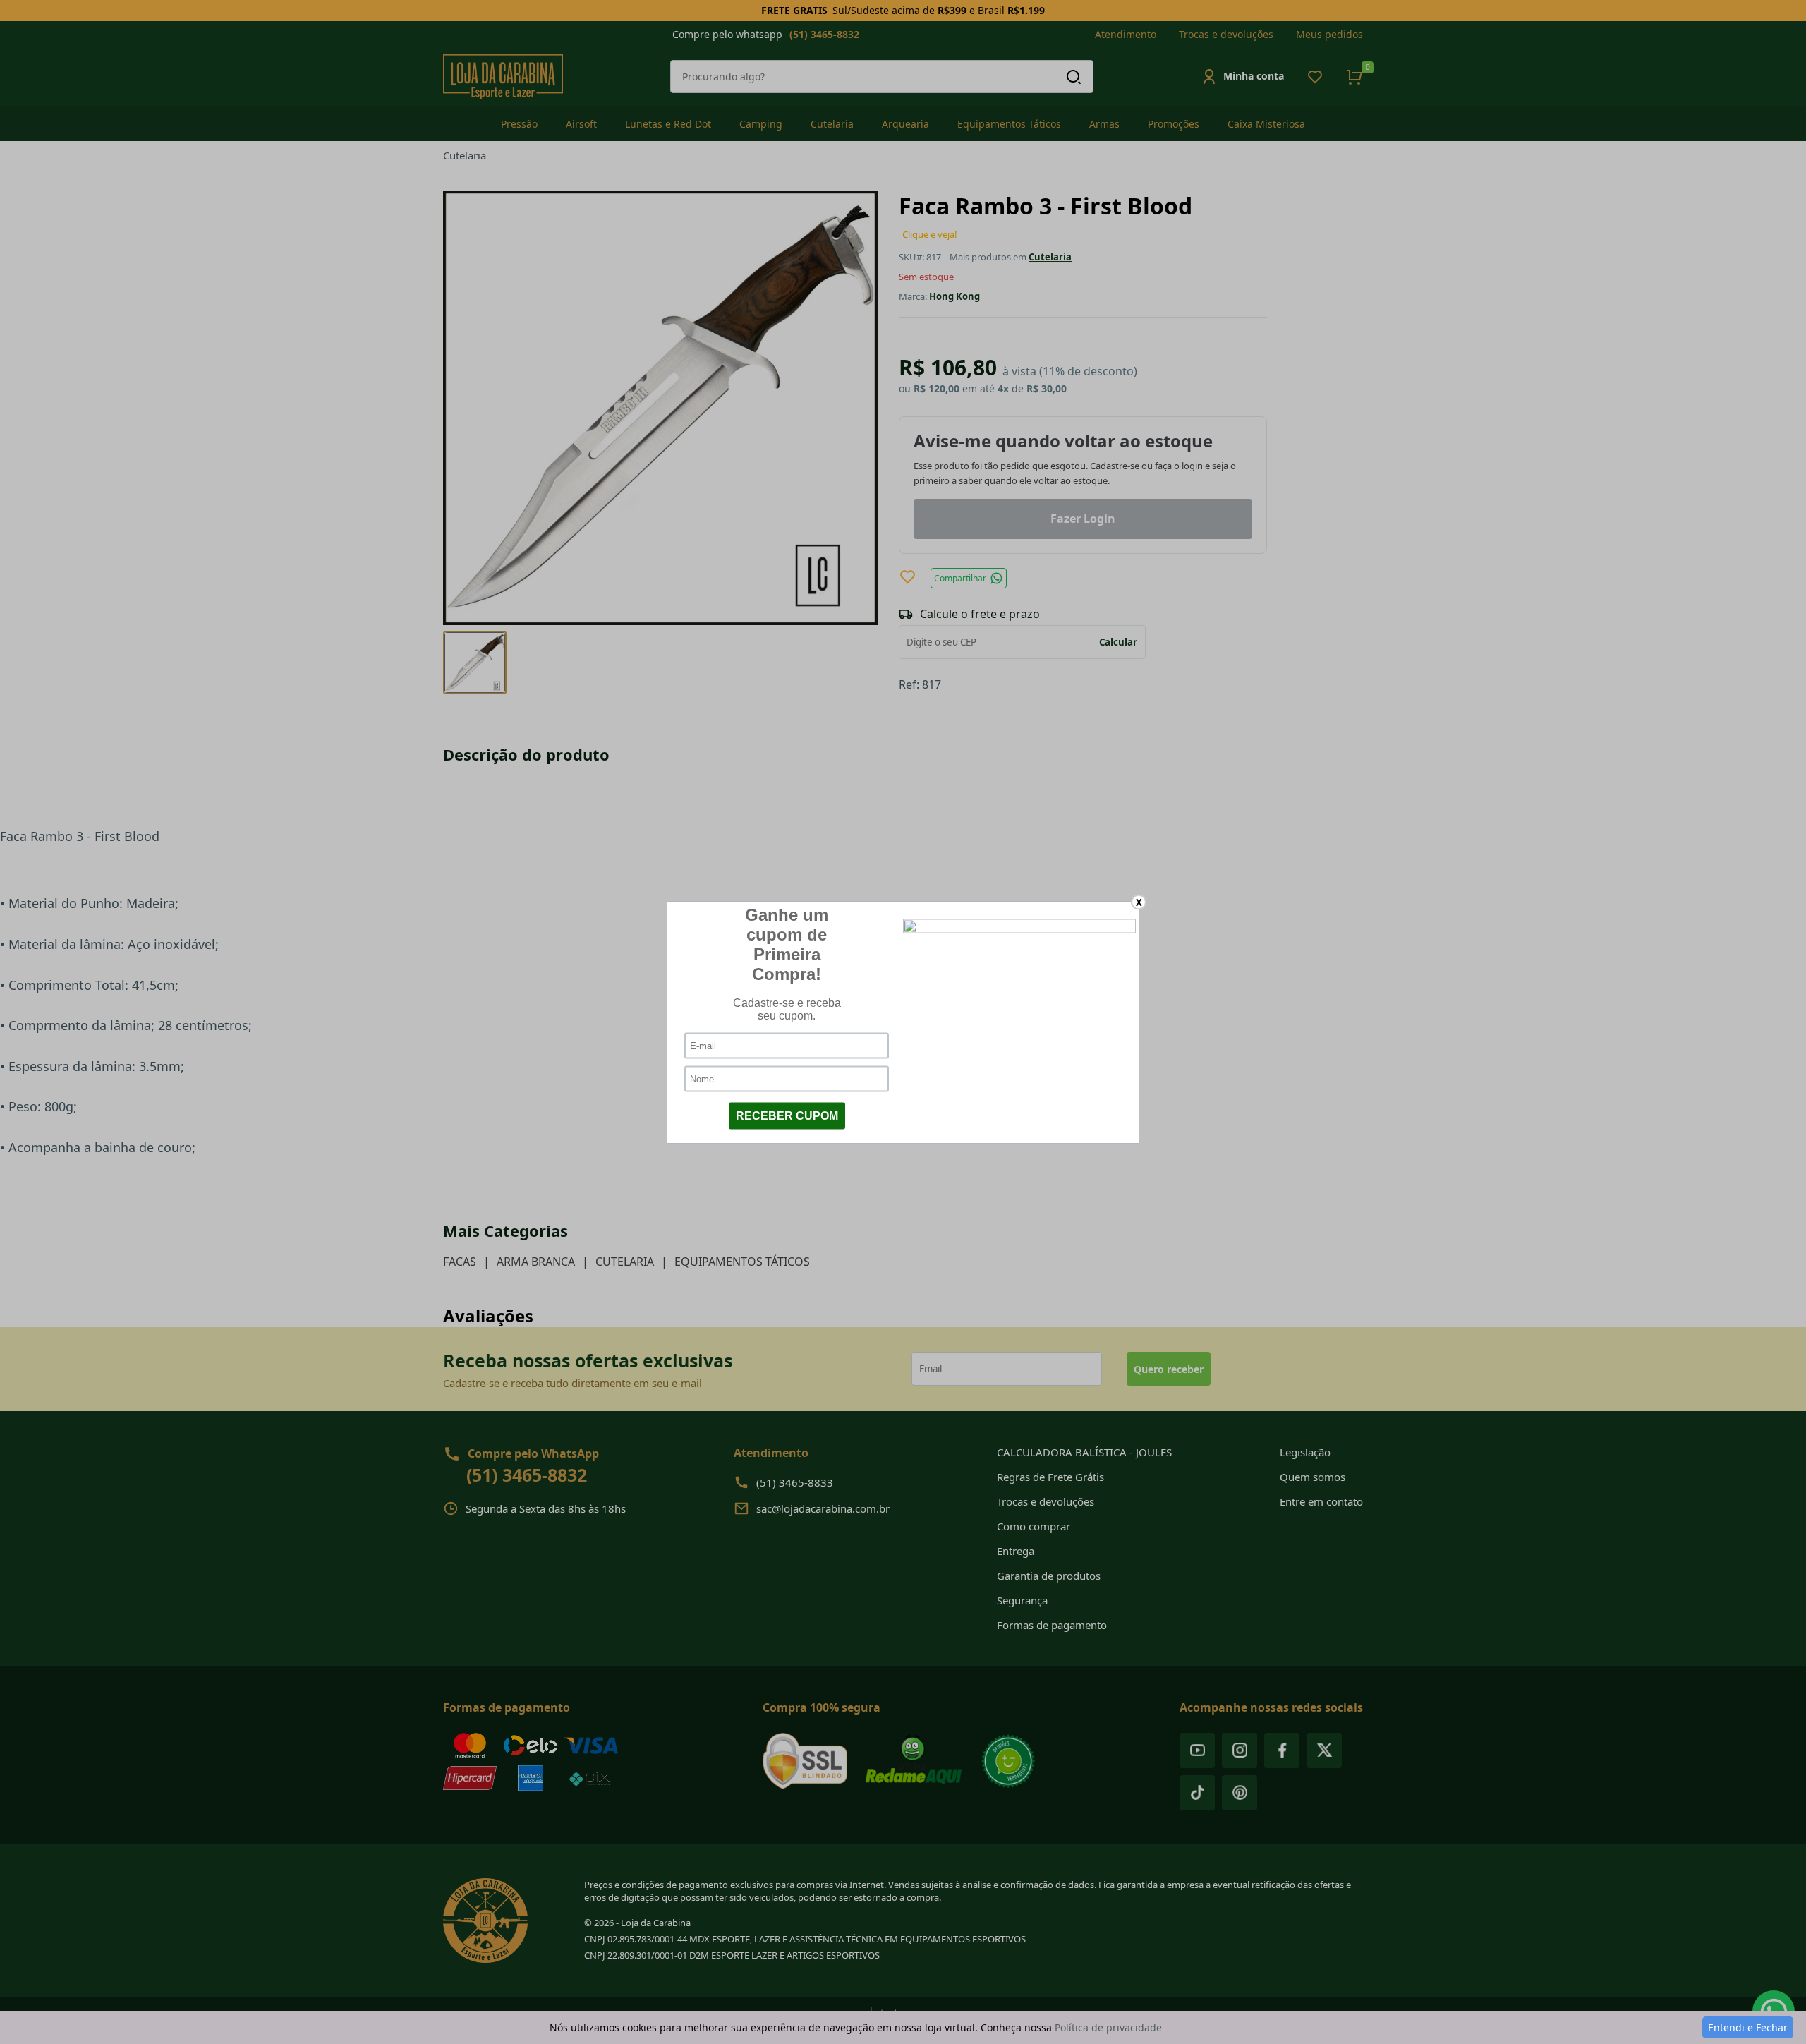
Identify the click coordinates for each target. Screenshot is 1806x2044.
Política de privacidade (1108, 2027)
